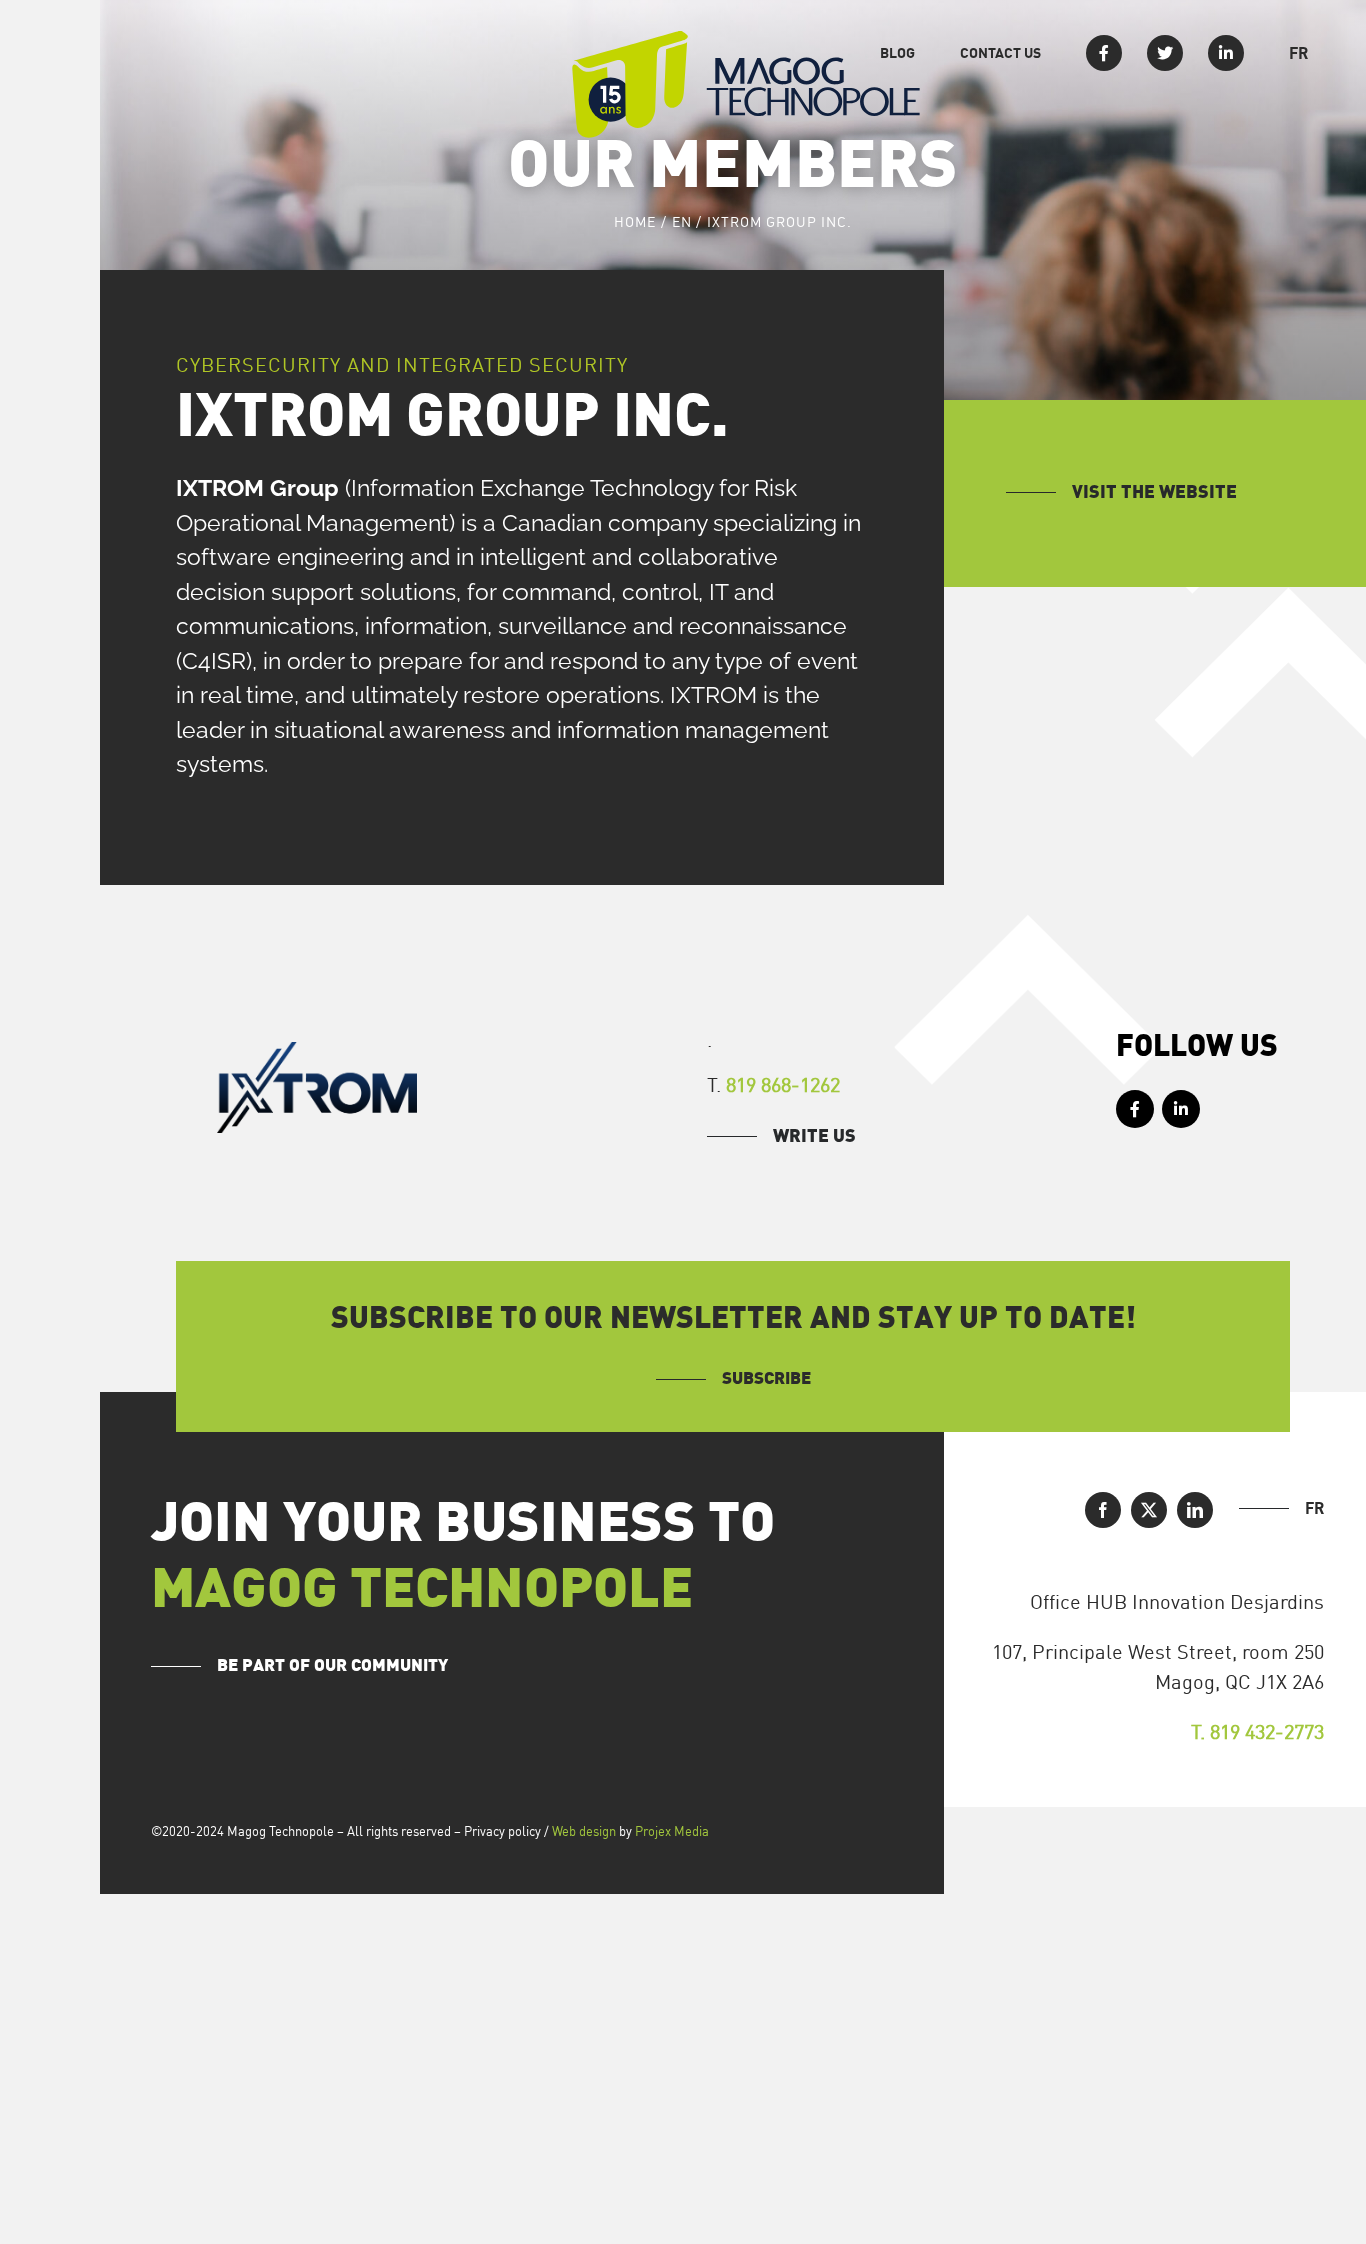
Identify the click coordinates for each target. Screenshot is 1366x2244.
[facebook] (1103, 1510)
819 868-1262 (783, 1084)
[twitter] (1149, 1510)
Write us (814, 1137)
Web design (584, 1831)
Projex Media (672, 1831)
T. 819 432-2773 (1257, 1731)
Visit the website (1154, 493)
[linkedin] (1195, 1510)
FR (1314, 1508)
